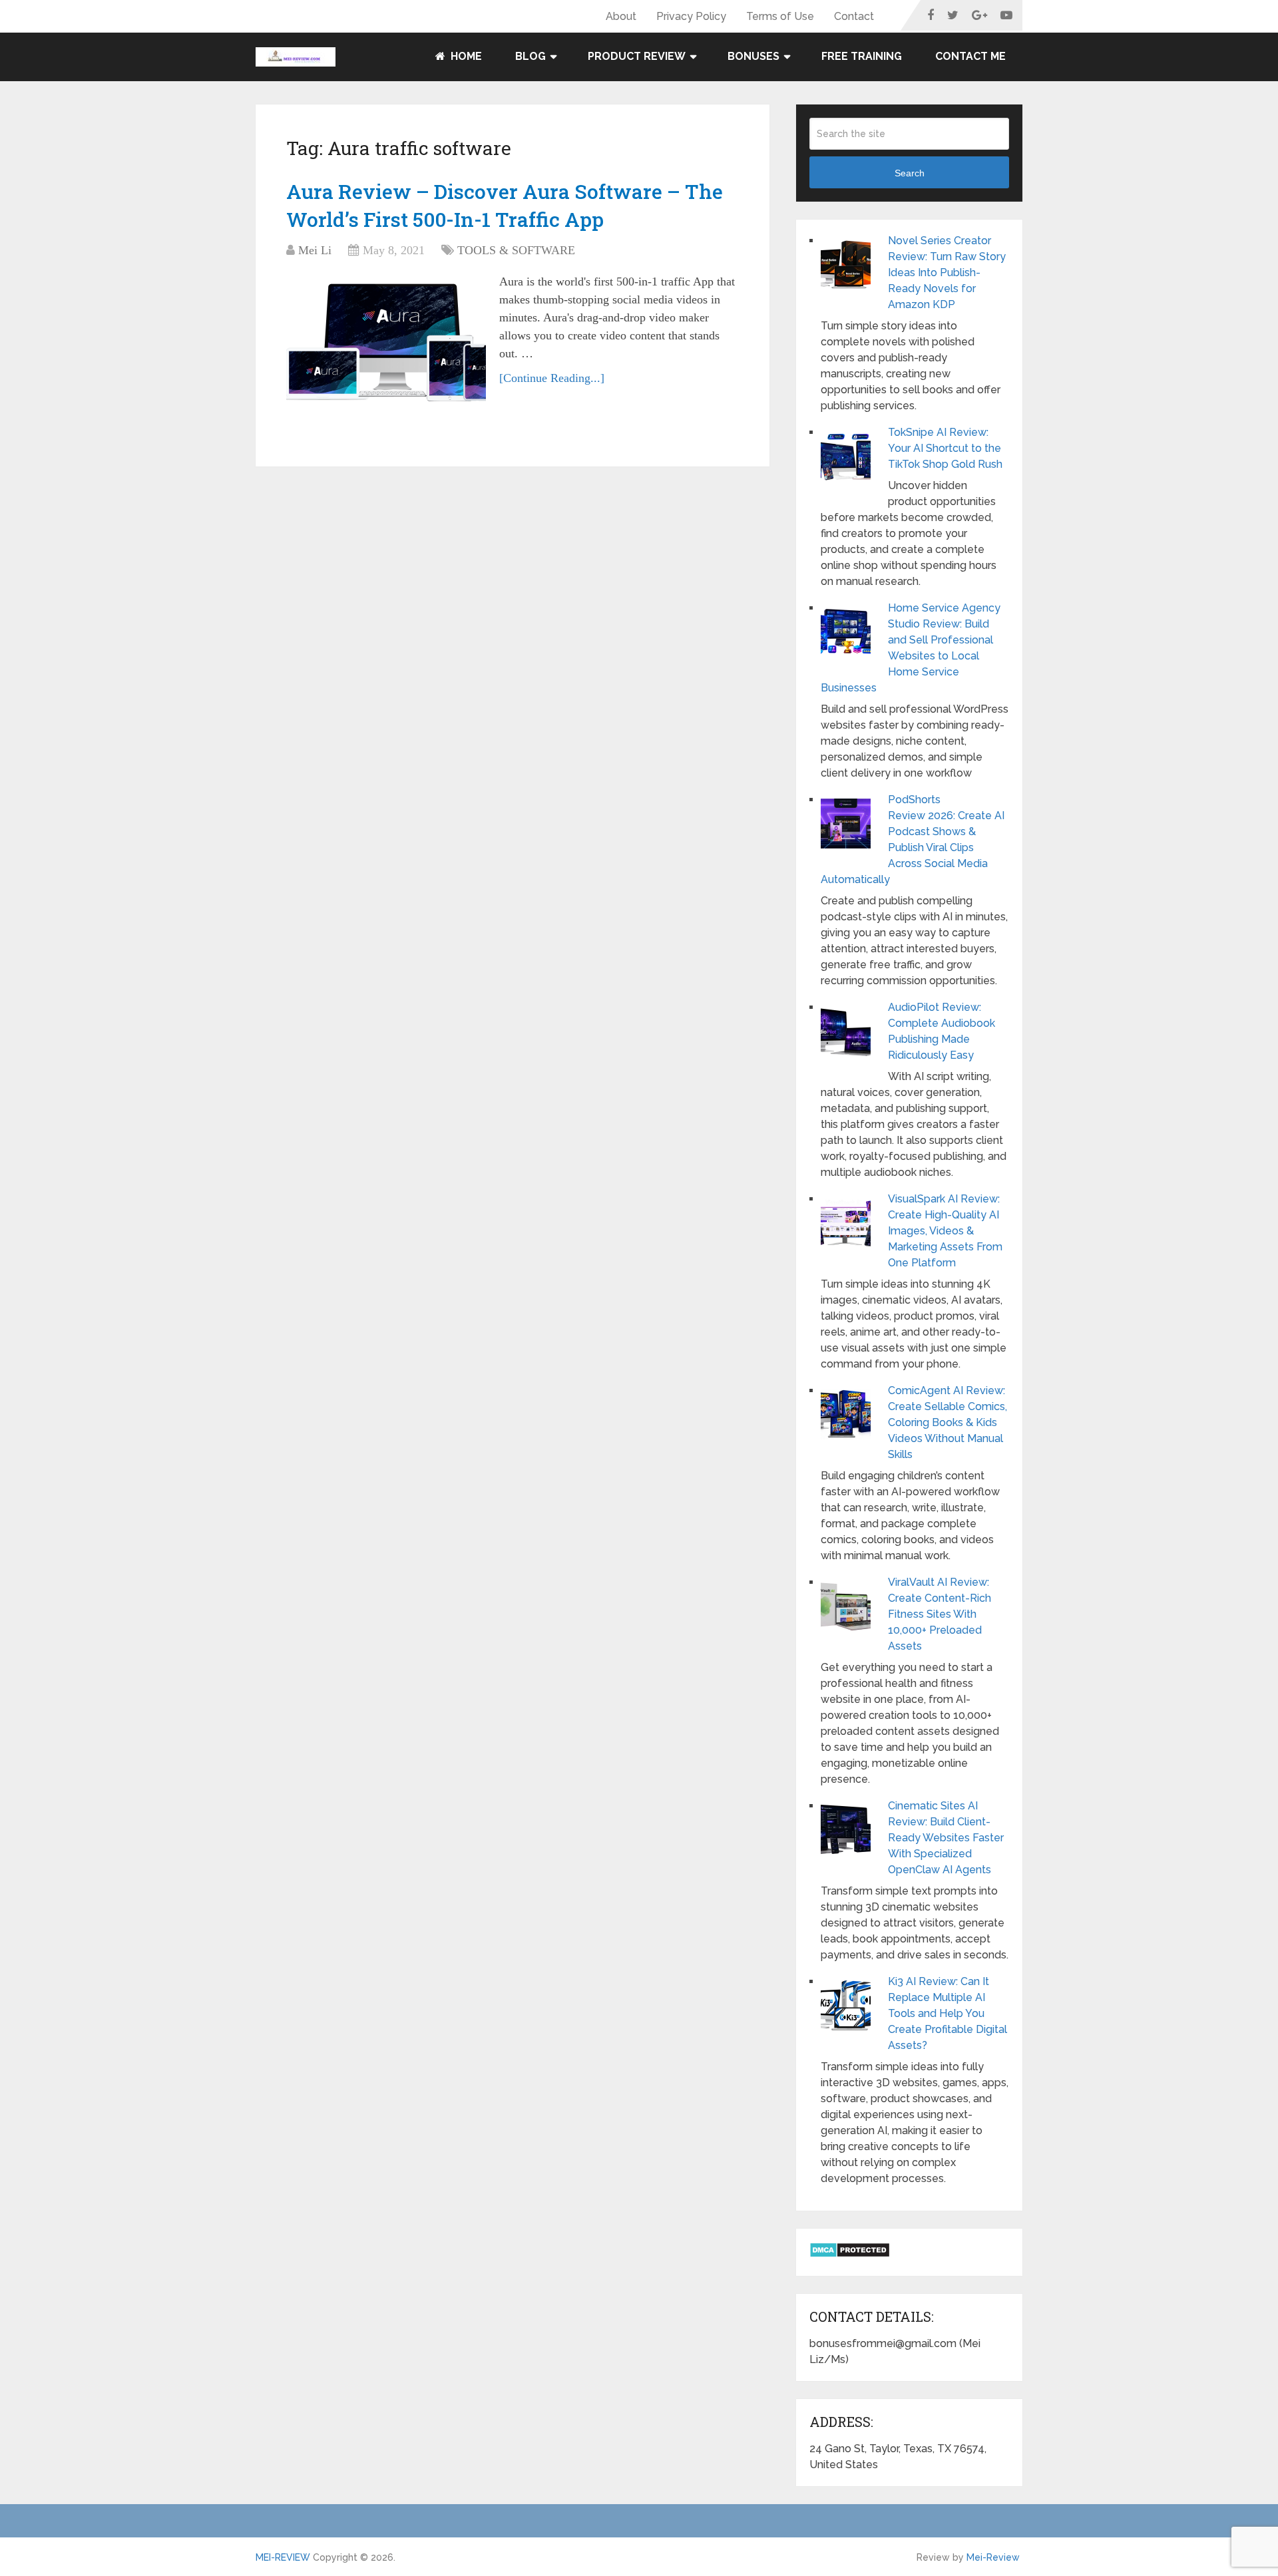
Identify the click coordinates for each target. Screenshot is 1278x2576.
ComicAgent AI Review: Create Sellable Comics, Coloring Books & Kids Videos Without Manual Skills (948, 1422)
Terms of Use (780, 16)
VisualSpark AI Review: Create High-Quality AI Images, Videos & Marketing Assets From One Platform (945, 1231)
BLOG (531, 56)
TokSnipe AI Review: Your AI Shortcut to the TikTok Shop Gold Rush (945, 448)
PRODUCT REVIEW (637, 56)
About (621, 16)
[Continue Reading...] (552, 378)
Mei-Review (993, 2557)
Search (910, 173)
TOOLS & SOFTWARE (516, 250)
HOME (465, 56)
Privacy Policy (691, 16)
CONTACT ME (970, 56)
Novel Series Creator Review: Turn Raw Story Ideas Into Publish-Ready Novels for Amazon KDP (947, 273)
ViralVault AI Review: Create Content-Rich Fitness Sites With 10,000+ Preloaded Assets (940, 1614)
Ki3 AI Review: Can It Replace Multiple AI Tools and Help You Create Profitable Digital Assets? (948, 2013)
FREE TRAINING (862, 56)
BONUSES (753, 56)
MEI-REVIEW (283, 2557)
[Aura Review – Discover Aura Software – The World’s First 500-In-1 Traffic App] (386, 339)
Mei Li (315, 250)
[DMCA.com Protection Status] (850, 2254)
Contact (854, 16)
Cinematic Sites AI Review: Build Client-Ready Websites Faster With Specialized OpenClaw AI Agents (946, 1838)
